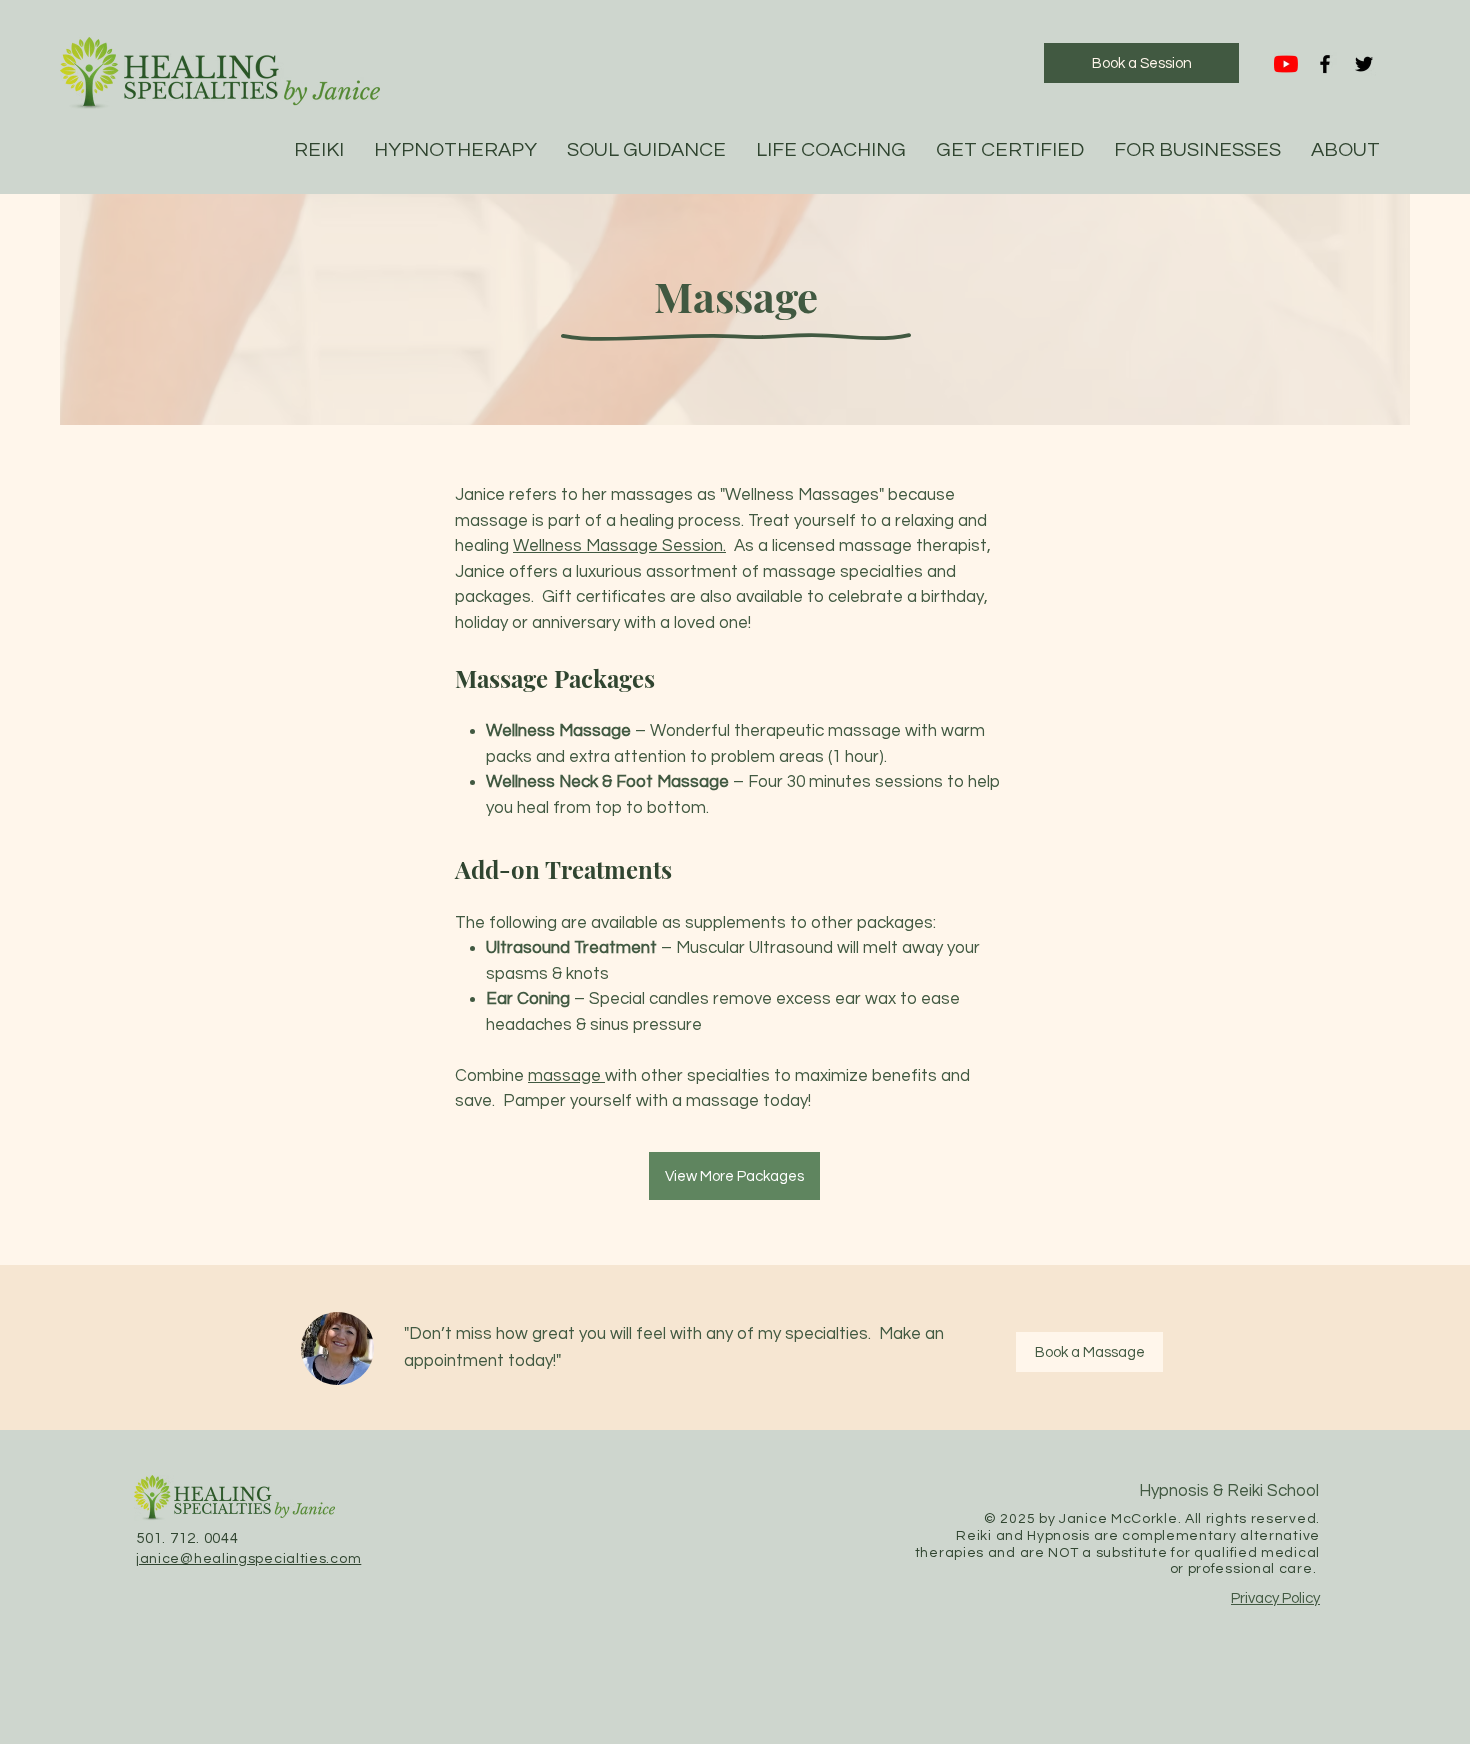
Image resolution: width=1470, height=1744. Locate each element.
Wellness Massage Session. (619, 546)
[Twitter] (1364, 64)
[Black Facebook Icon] (1325, 64)
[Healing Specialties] (1286, 64)
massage (566, 1076)
